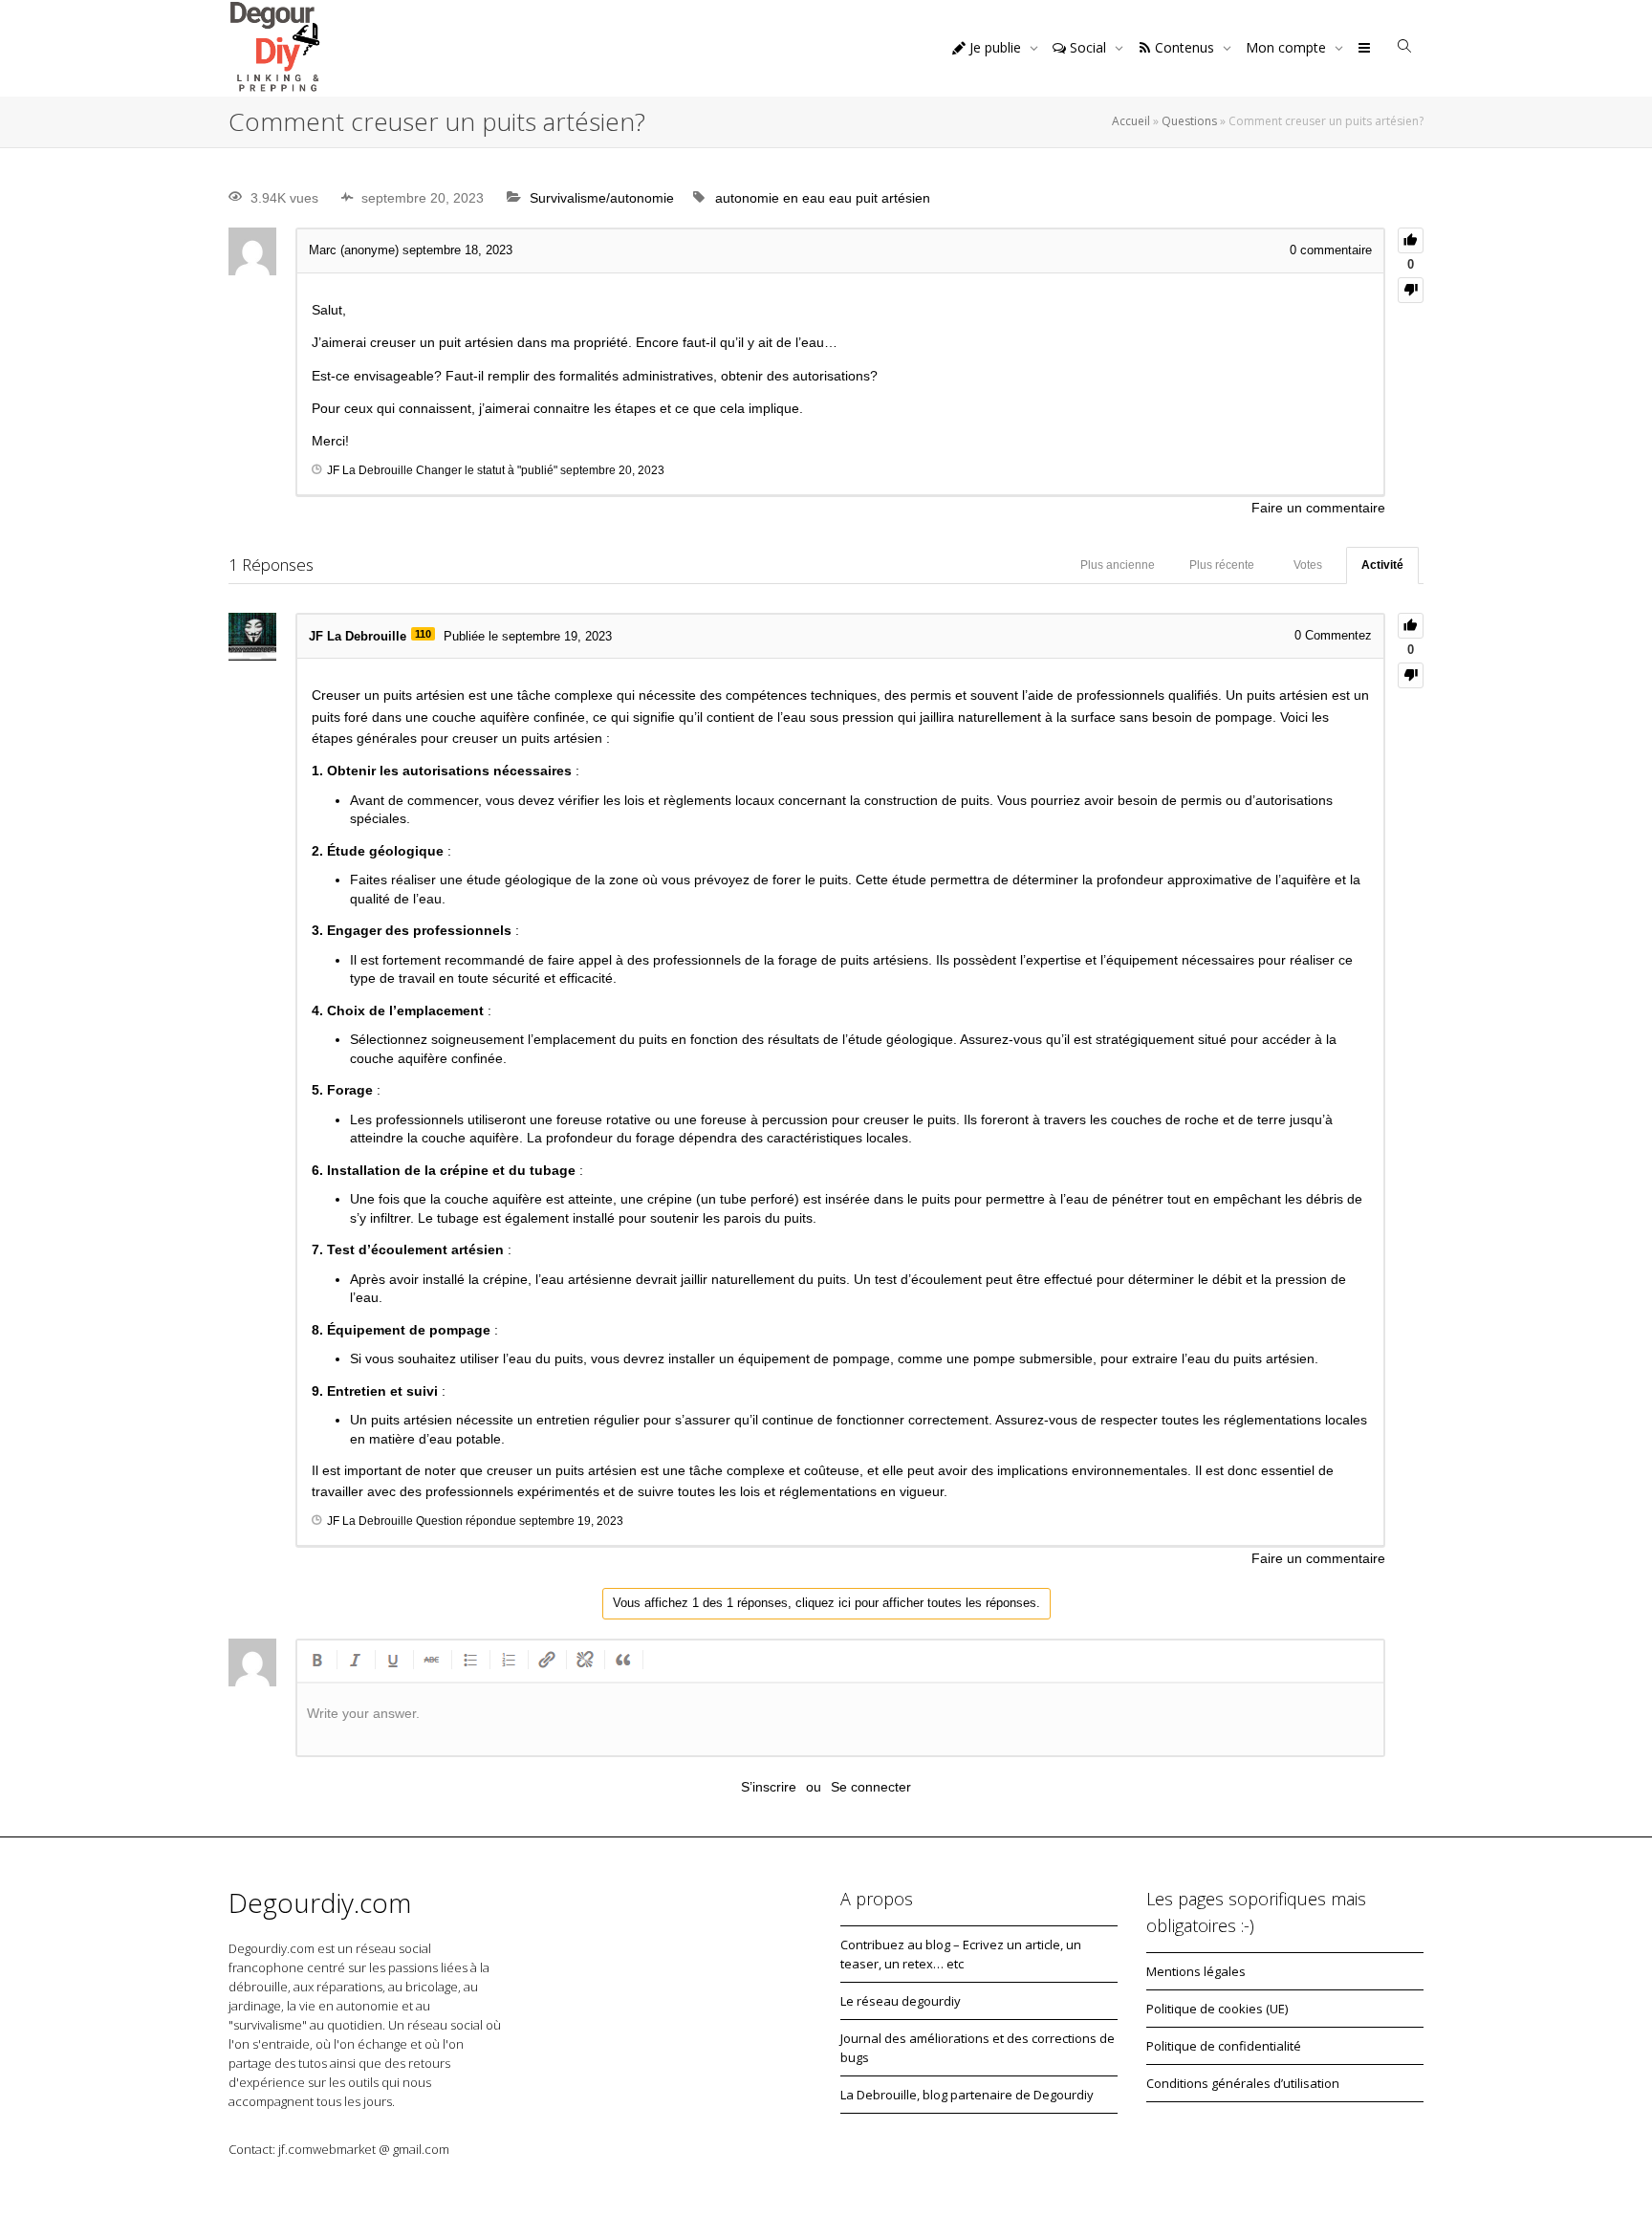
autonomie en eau (770, 198)
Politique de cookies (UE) (1217, 2009)
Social (1088, 47)
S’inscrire (769, 1787)
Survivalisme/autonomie (602, 198)
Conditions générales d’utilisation (1243, 2083)
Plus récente (1222, 565)
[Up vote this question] (1411, 240)
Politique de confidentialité (1224, 2046)
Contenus (1185, 47)
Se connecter (871, 1787)
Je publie (995, 47)
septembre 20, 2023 (612, 470)
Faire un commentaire (1318, 508)
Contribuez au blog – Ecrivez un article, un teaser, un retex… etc (961, 1954)
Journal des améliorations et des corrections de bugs (978, 2048)
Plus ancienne (1118, 565)
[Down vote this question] (1411, 290)
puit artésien (893, 198)
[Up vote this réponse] (1411, 626)
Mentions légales (1196, 1971)
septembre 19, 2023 (571, 1521)
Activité (1382, 565)
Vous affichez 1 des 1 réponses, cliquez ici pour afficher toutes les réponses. (826, 1603)
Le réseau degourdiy (901, 2001)
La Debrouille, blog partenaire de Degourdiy (967, 2095)
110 (423, 634)
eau (840, 198)
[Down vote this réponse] (1411, 675)
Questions (1189, 121)
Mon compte (1288, 47)
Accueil (1131, 121)
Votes (1308, 565)
